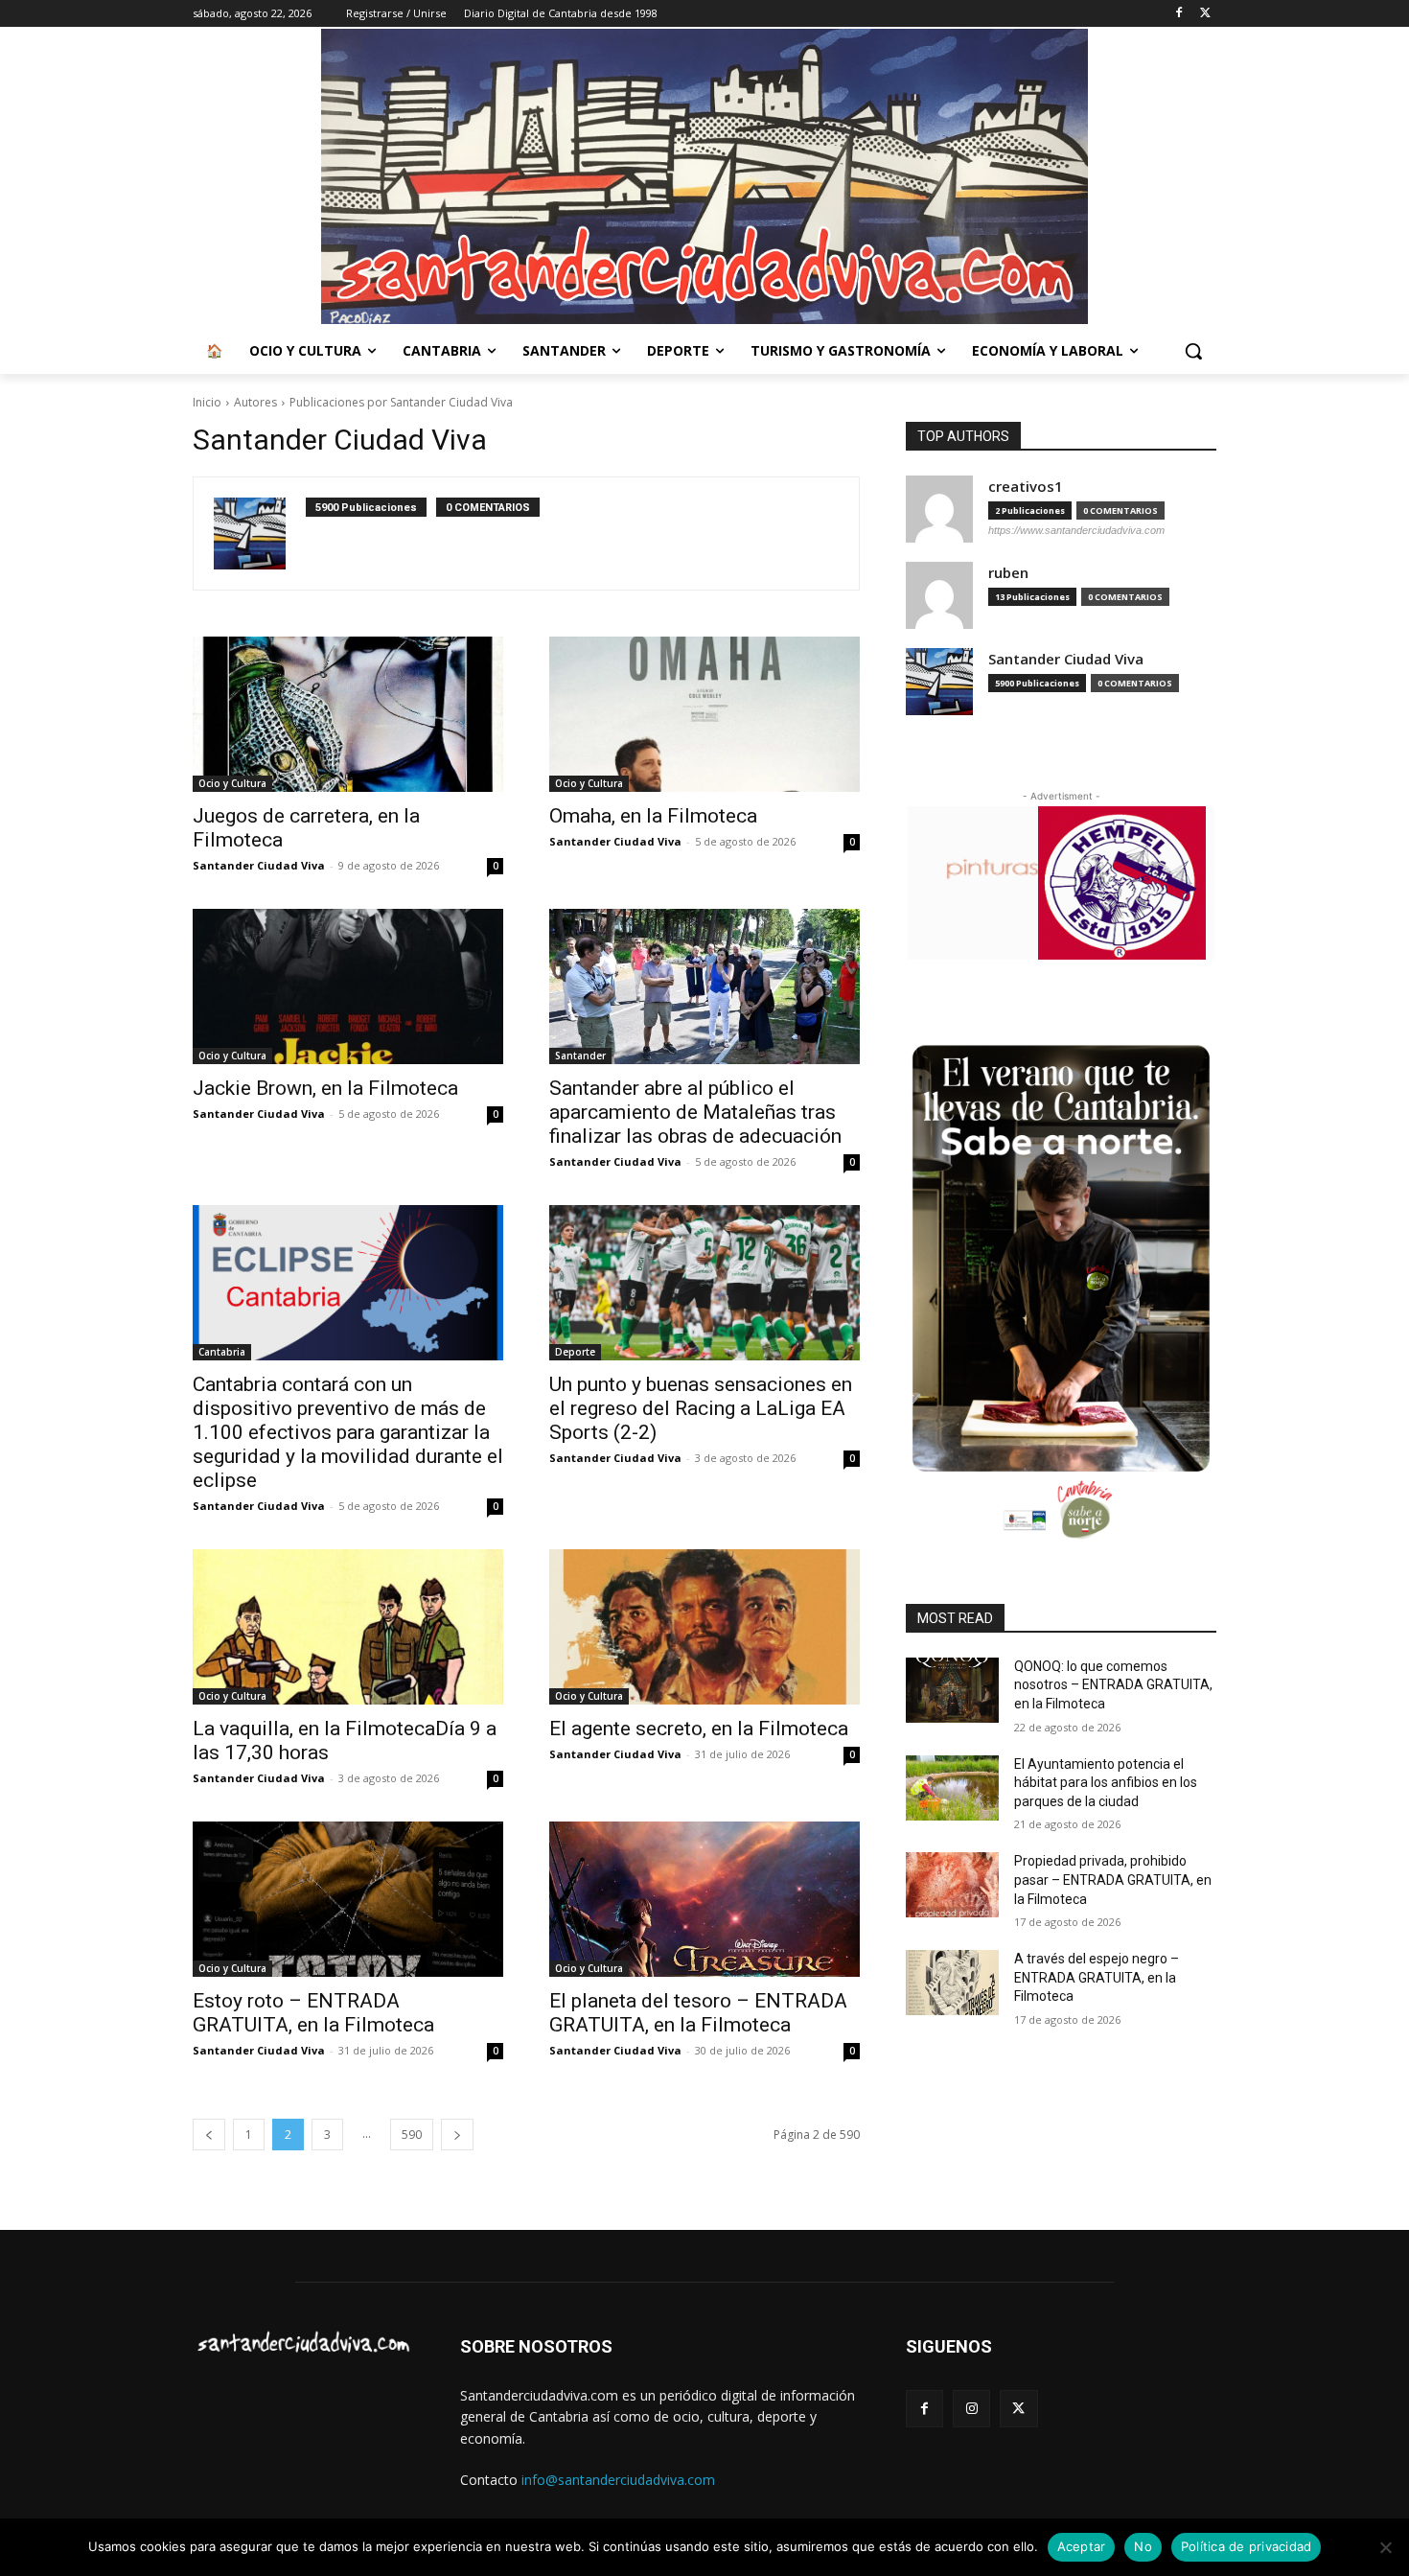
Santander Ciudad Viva (259, 865)
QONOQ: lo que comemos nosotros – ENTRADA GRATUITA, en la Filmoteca (1113, 1685)
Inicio (207, 402)
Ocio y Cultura (232, 783)
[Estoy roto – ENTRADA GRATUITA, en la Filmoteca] (348, 1899)
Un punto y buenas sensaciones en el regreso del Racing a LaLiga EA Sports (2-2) (701, 1408)
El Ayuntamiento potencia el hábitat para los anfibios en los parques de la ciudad (1106, 1783)
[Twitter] (1205, 14)
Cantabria (222, 1352)
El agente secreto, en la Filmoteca (699, 1729)
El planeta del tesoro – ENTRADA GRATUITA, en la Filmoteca (698, 2013)
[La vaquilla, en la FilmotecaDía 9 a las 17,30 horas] (348, 1627)
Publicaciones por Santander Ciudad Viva (401, 402)
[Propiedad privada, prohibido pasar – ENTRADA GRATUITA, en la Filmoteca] (952, 1885)
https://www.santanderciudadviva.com (1076, 530)
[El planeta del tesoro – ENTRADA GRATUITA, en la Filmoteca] (704, 1899)
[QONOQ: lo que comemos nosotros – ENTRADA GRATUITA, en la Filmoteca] (952, 1690)
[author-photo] (260, 534)
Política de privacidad (1247, 2546)
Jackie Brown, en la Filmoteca (325, 1088)
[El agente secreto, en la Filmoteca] (704, 1627)
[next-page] (457, 2135)
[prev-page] (209, 2135)
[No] (1385, 2547)
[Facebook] (1178, 14)
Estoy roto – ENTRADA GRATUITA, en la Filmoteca (313, 2013)
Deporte (575, 1352)
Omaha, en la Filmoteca (653, 816)
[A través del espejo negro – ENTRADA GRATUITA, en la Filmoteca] (952, 1983)
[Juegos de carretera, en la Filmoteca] (348, 714)
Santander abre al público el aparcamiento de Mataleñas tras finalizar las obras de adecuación (695, 1112)
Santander (580, 1056)
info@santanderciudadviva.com (618, 2480)
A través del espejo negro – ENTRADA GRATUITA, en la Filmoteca (1097, 1977)
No (1143, 2546)
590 (412, 2135)
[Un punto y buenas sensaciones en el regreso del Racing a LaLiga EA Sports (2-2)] (704, 1283)
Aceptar (1082, 2546)
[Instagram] (971, 2409)
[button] (1193, 351)
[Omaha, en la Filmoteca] (704, 714)
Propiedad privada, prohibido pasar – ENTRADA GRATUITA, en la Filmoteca (1113, 1880)
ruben (1008, 573)
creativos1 (1026, 487)
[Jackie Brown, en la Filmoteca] (348, 986)
